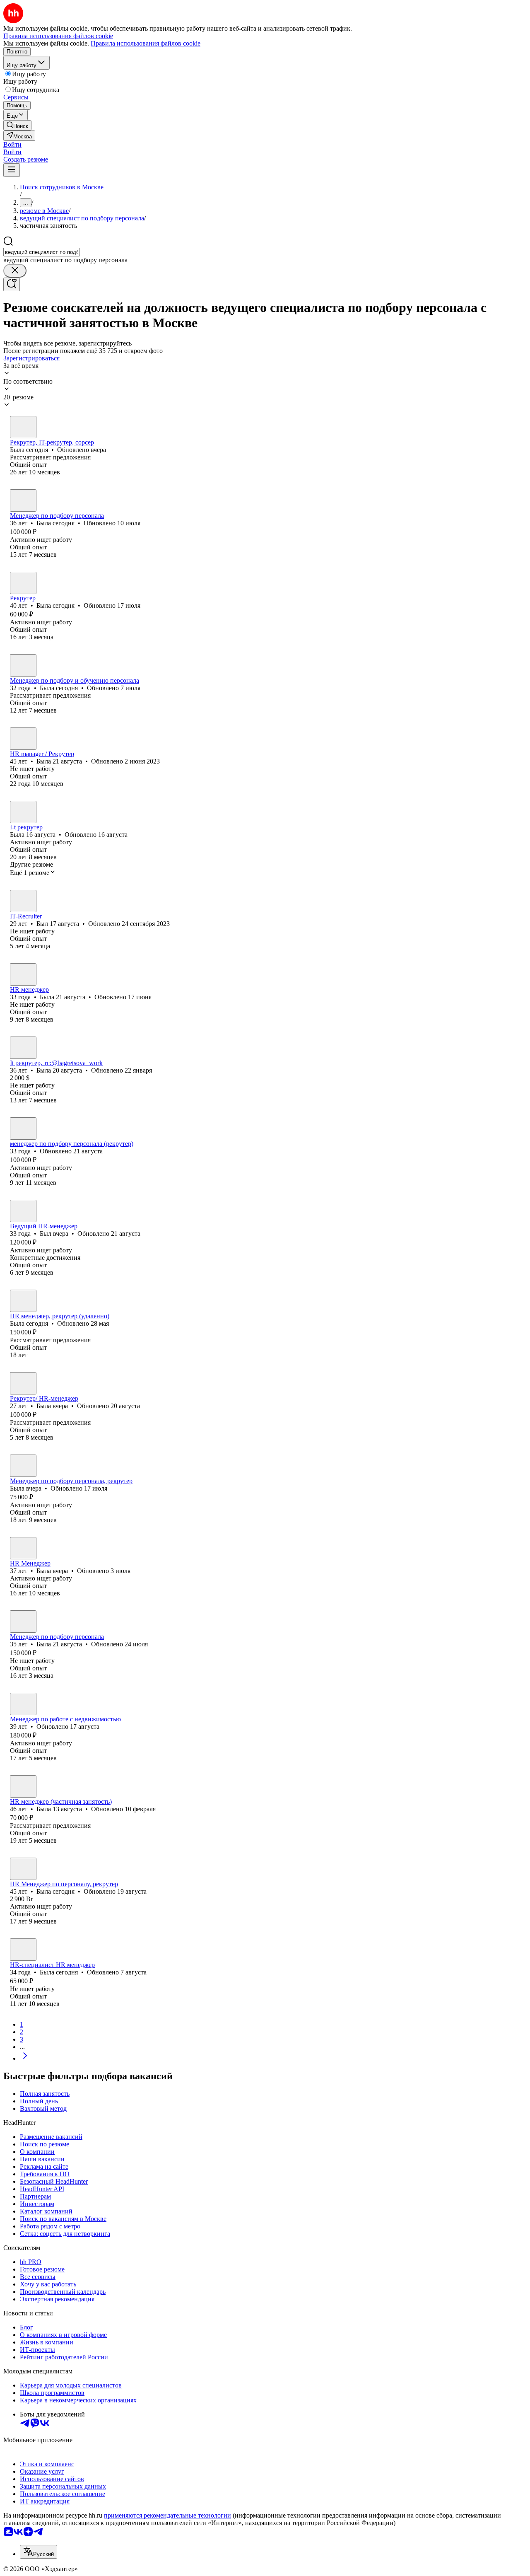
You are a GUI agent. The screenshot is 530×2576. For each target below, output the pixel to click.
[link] (17, 125)
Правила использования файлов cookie (146, 43)
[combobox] (42, 252)
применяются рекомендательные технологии (167, 2515)
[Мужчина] (23, 901)
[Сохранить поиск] (12, 284)
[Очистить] (15, 271)
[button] (12, 144)
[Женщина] (23, 427)
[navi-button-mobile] (12, 170)
